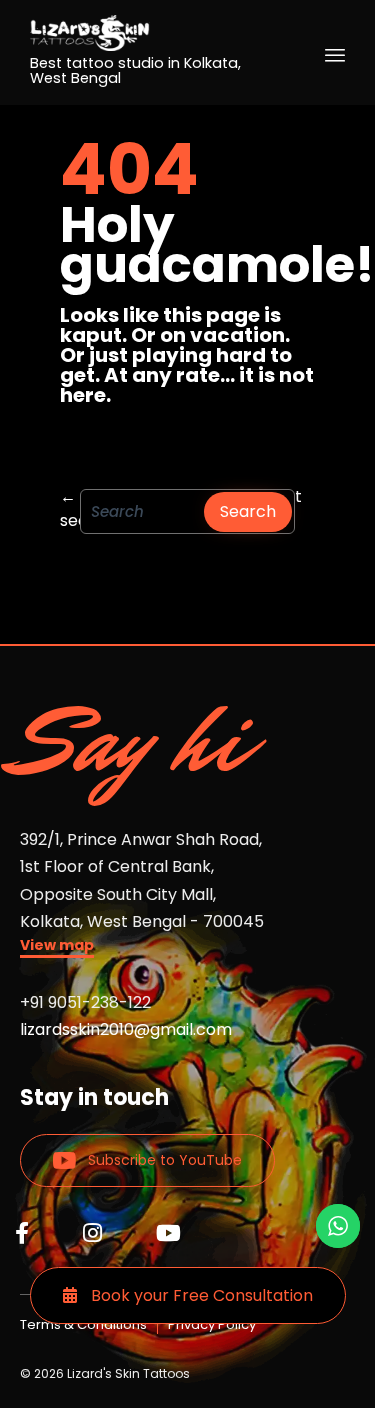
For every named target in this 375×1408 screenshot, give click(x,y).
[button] (57, 947)
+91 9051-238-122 (85, 1002)
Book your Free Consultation (200, 1295)
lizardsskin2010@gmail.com (126, 1029)
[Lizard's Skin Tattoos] (152, 33)
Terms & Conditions (83, 1324)
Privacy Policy (212, 1324)
